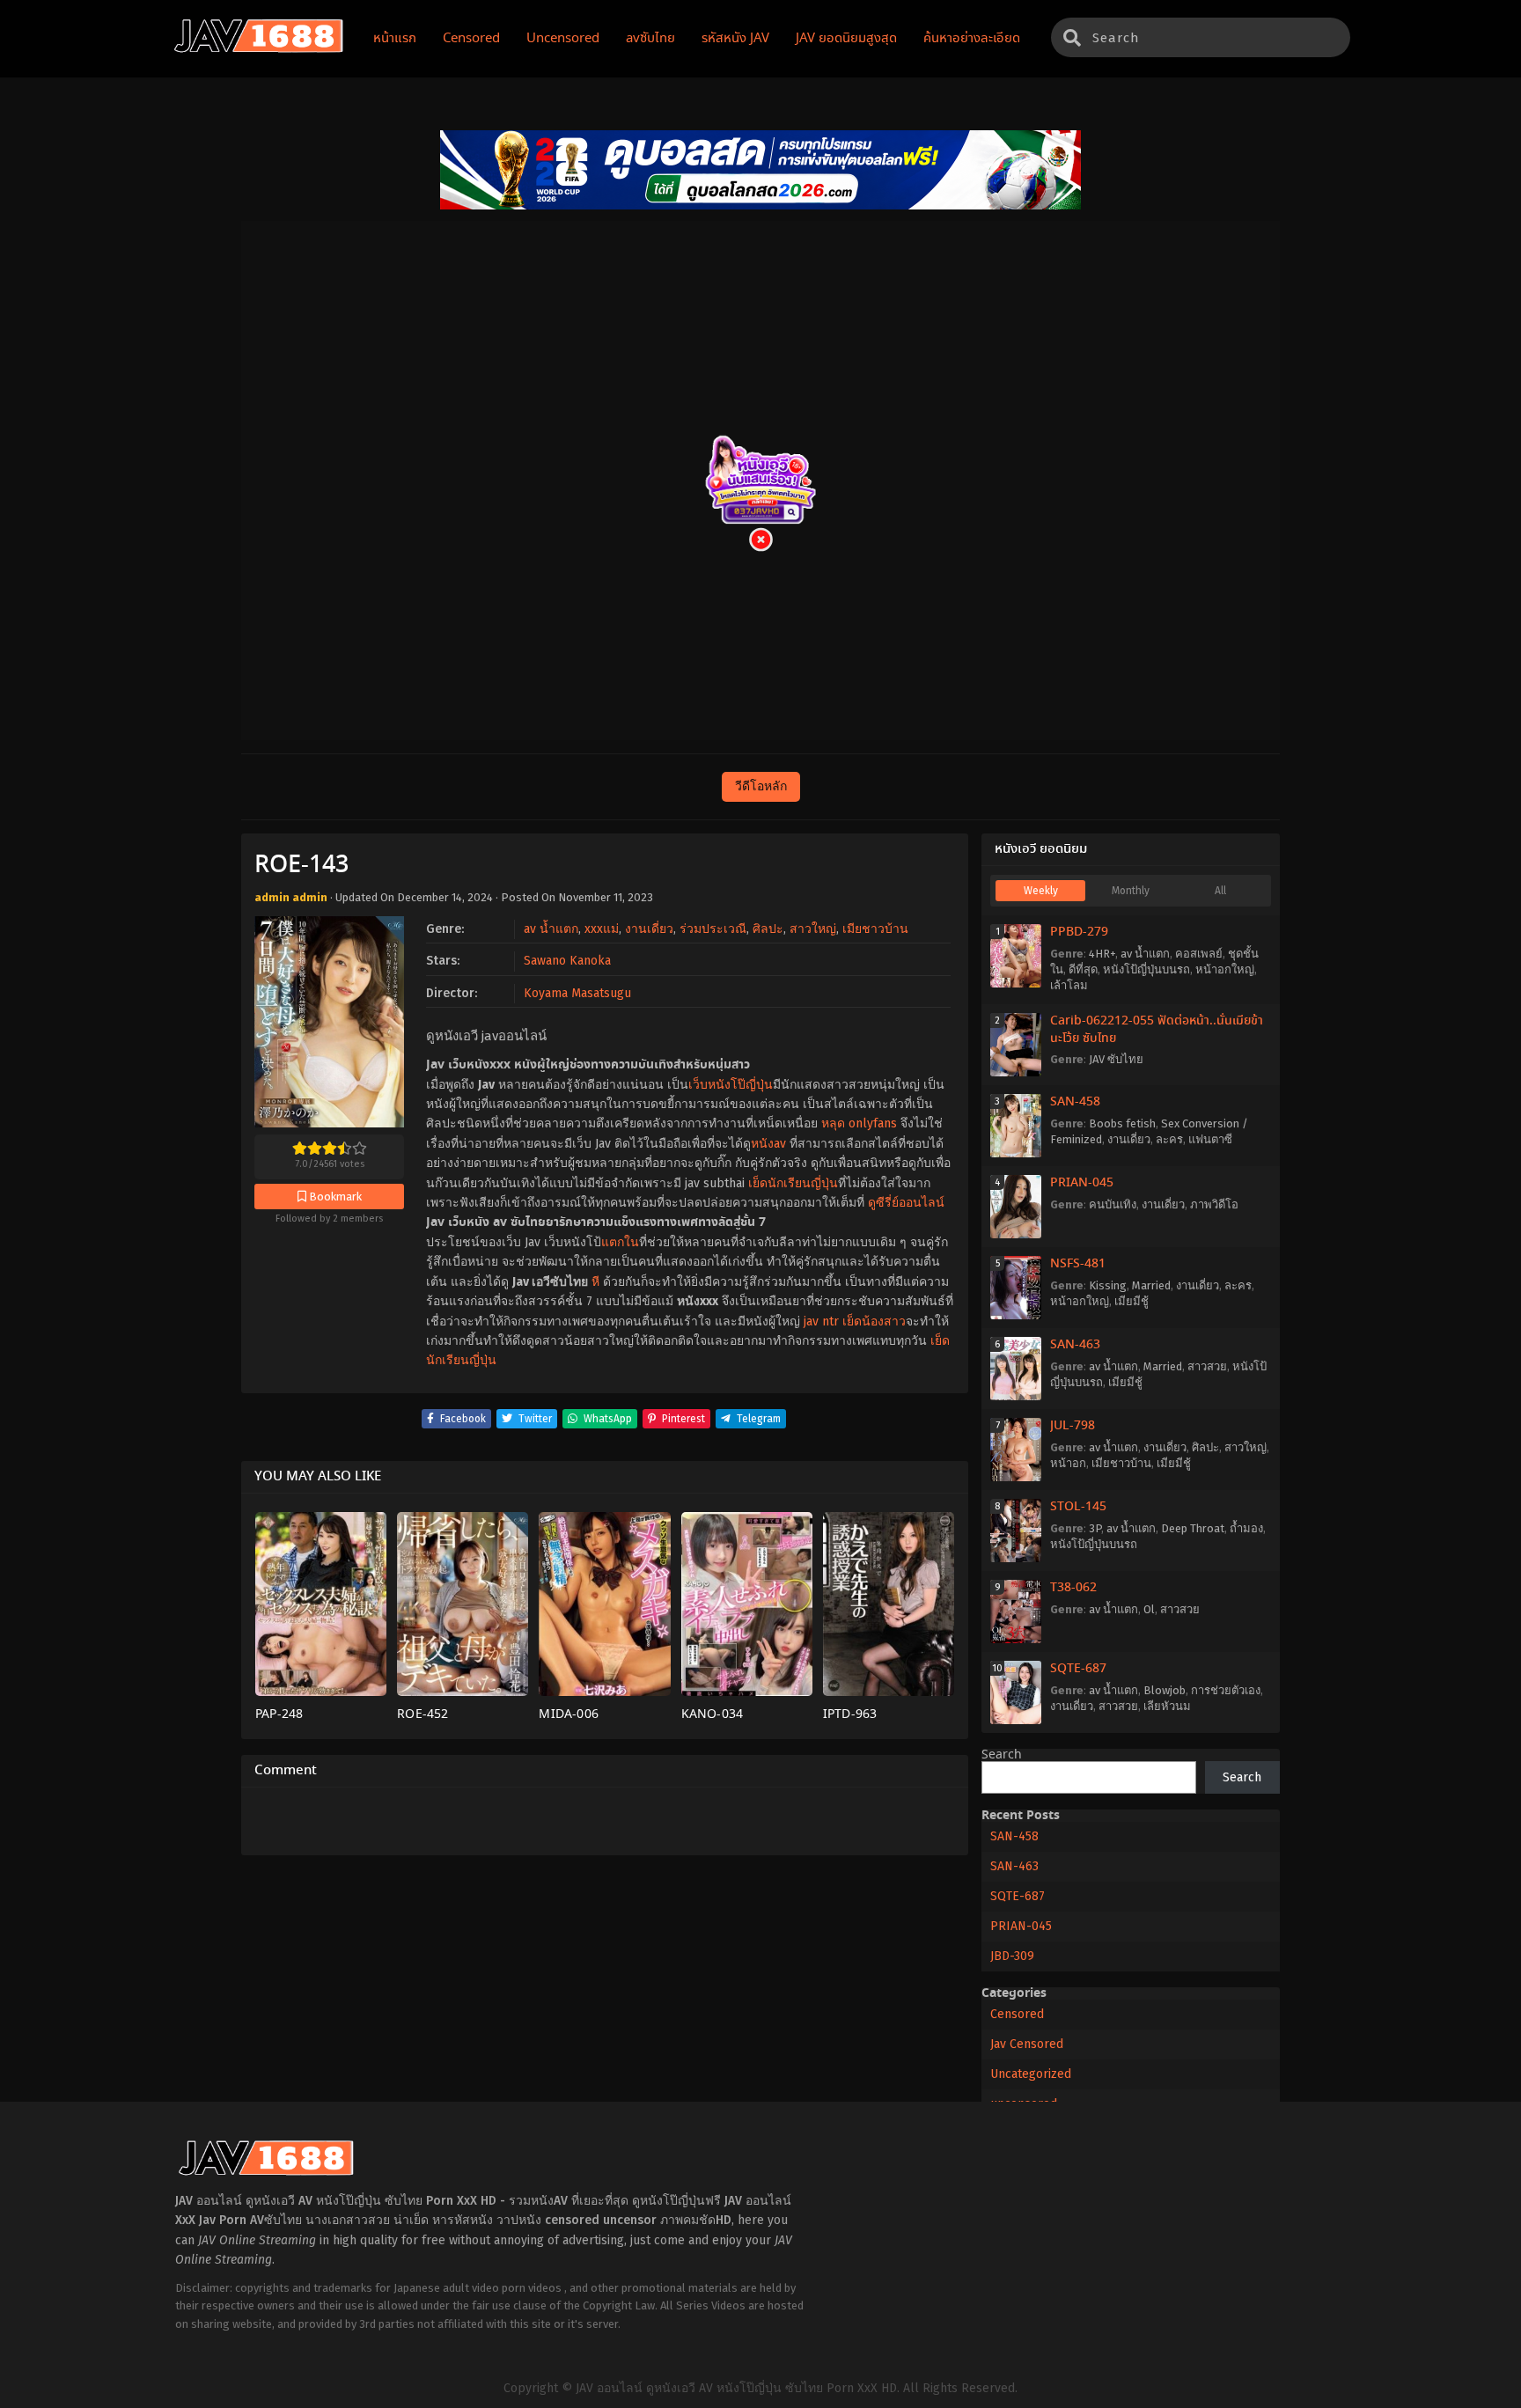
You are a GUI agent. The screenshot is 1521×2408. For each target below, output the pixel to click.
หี (595, 1282)
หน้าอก (1068, 1463)
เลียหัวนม (1167, 1706)
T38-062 (1073, 1588)
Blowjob (1165, 1690)
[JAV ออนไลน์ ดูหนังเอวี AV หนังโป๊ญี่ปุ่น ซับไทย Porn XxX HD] (259, 49)
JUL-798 (1073, 1426)
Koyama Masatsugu (577, 993)
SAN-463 (1075, 1345)
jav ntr (821, 1321)
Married (1151, 1285)
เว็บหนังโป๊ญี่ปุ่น (731, 1085)
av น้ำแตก (551, 929)
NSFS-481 (1078, 1264)
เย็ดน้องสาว (874, 1321)
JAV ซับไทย (1116, 1059)
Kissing (1108, 1285)
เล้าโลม (1069, 985)
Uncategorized (1031, 2074)
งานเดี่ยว (649, 929)
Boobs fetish (1122, 1123)
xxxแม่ (602, 929)
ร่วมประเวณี (713, 929)
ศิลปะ (768, 929)
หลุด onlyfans (859, 1123)
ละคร (1169, 1139)
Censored (1017, 2014)
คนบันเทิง (1113, 1204)
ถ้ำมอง (1246, 1528)
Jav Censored (1027, 2044)
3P (1095, 1528)
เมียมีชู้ (1132, 1301)
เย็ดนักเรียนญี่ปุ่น (793, 1183)
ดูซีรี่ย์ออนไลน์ (906, 1203)
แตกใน (620, 1242)
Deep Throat (1193, 1528)
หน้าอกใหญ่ (1225, 969)
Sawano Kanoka (567, 961)
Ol (1149, 1609)
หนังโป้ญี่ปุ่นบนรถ (1146, 969)
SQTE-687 (1078, 1669)
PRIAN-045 (1082, 1183)
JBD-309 (1012, 1956)
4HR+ (1102, 954)
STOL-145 (1078, 1507)
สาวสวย (1207, 1366)
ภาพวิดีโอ (1214, 1204)
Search (1002, 1755)
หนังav (768, 1144)
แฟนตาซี (1210, 1139)
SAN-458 (1075, 1102)
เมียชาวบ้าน (875, 929)
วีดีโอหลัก (761, 786)
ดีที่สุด (1083, 969)
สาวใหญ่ (813, 929)
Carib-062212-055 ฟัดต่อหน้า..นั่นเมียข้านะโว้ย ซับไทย (1157, 1030)
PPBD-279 (1079, 932)
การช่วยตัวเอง (1226, 1690)
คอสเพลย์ (1199, 954)
